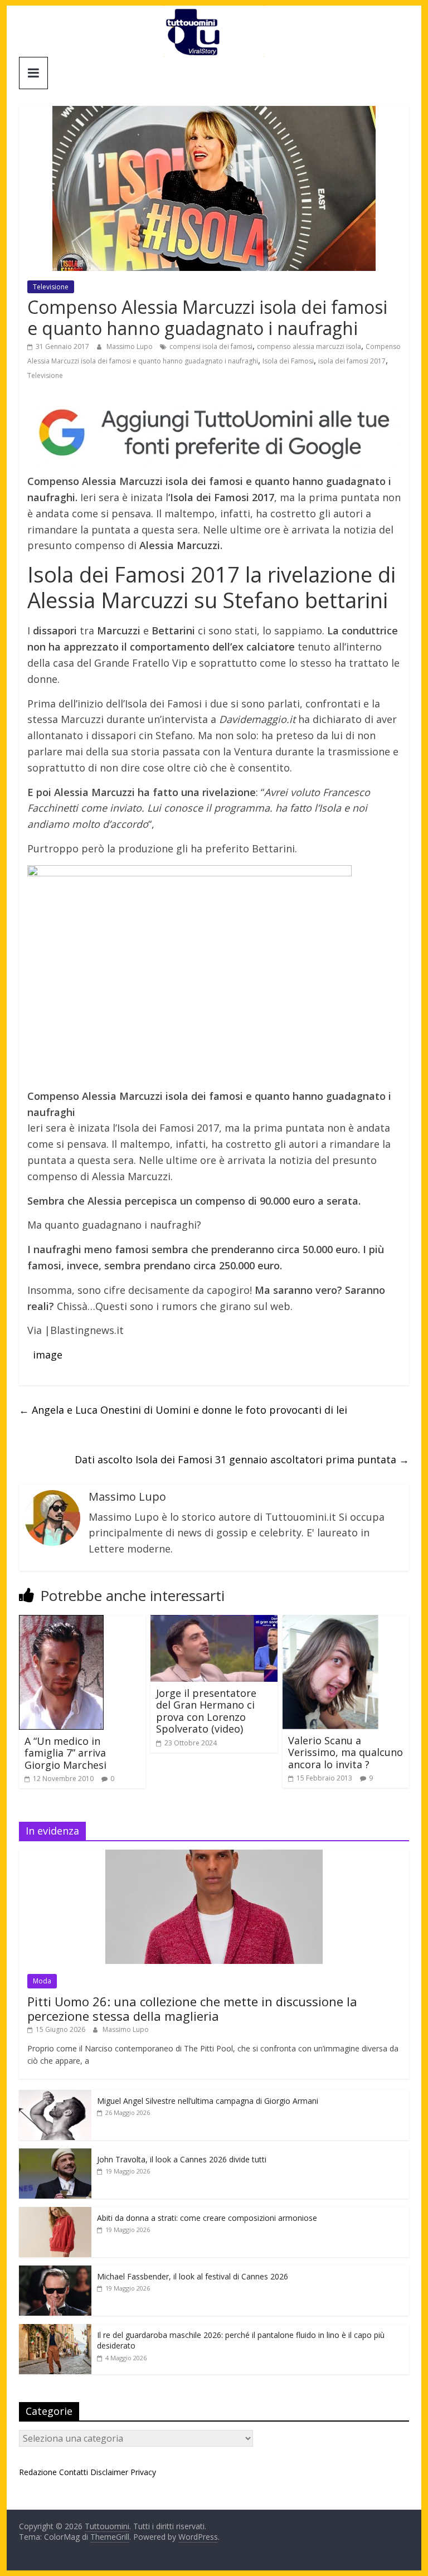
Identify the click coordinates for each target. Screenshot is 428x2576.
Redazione (38, 2472)
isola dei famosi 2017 (352, 361)
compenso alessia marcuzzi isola (309, 346)
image (49, 1355)
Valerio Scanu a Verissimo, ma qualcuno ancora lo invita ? (346, 1752)
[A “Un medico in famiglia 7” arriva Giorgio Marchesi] (61, 1622)
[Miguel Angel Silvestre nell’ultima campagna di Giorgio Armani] (55, 2096)
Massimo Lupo (130, 346)
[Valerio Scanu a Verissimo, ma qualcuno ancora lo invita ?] (330, 1622)
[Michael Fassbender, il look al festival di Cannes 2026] (55, 2271)
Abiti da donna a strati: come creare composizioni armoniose (207, 2218)
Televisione (51, 287)
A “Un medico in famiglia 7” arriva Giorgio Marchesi (65, 1753)
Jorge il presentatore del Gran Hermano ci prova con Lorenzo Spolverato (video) (206, 1711)
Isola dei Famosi (288, 361)
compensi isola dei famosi (211, 346)
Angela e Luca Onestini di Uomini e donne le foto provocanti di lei (183, 1410)
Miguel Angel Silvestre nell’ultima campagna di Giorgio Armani (208, 2101)
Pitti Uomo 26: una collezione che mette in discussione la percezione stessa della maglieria (192, 2009)
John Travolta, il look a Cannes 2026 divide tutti (182, 2159)
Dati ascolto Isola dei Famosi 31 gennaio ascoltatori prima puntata (242, 1459)
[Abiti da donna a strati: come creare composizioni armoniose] (55, 2213)
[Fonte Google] (214, 433)
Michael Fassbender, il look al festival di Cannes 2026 (193, 2276)
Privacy (143, 2472)
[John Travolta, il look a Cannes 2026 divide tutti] (55, 2154)
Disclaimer (109, 2472)
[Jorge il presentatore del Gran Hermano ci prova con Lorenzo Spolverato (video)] (214, 1622)
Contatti (74, 2472)
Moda (42, 1981)
